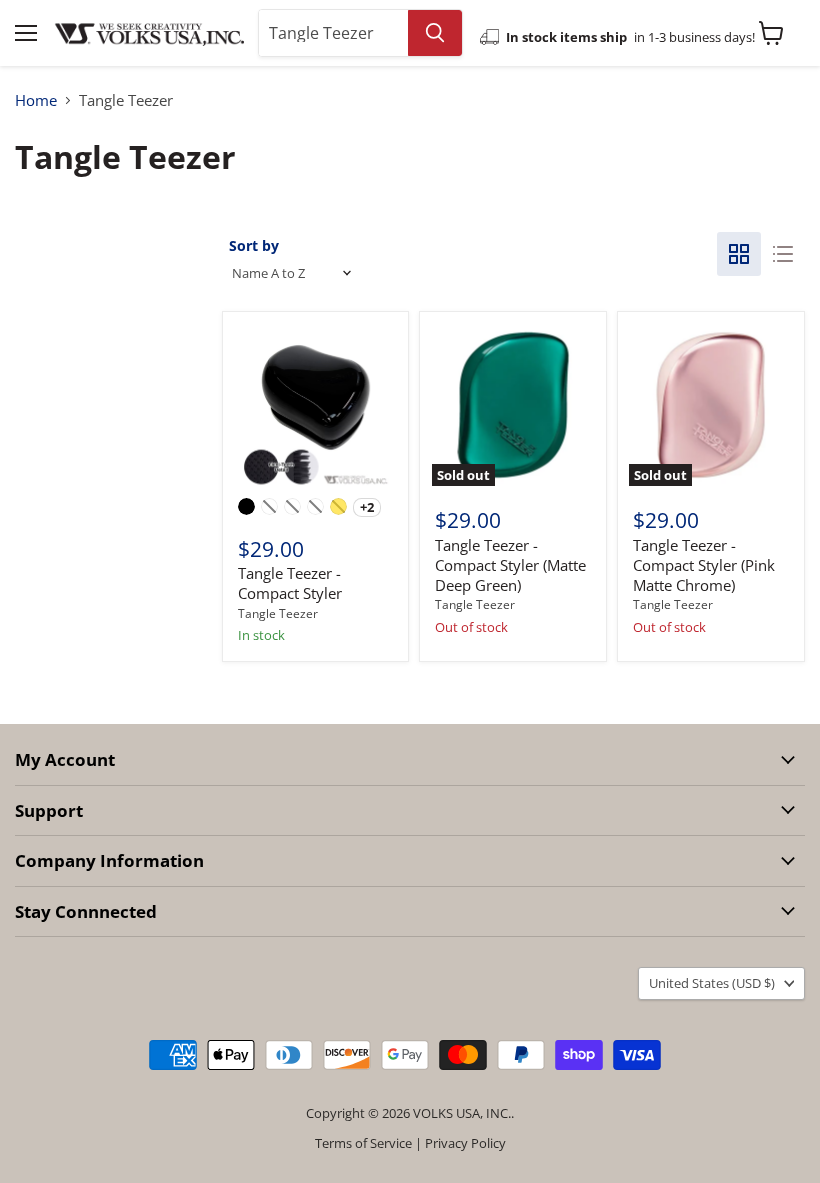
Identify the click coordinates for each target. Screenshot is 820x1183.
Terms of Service (363, 1143)
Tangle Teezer (278, 613)
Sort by (254, 245)
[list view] (783, 254)
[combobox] (333, 33)
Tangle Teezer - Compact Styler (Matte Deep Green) (510, 564)
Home (36, 100)
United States (712, 983)
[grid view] (739, 254)
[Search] (435, 33)
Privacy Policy (465, 1143)
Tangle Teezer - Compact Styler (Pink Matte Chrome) (704, 564)
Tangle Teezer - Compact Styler (290, 583)
